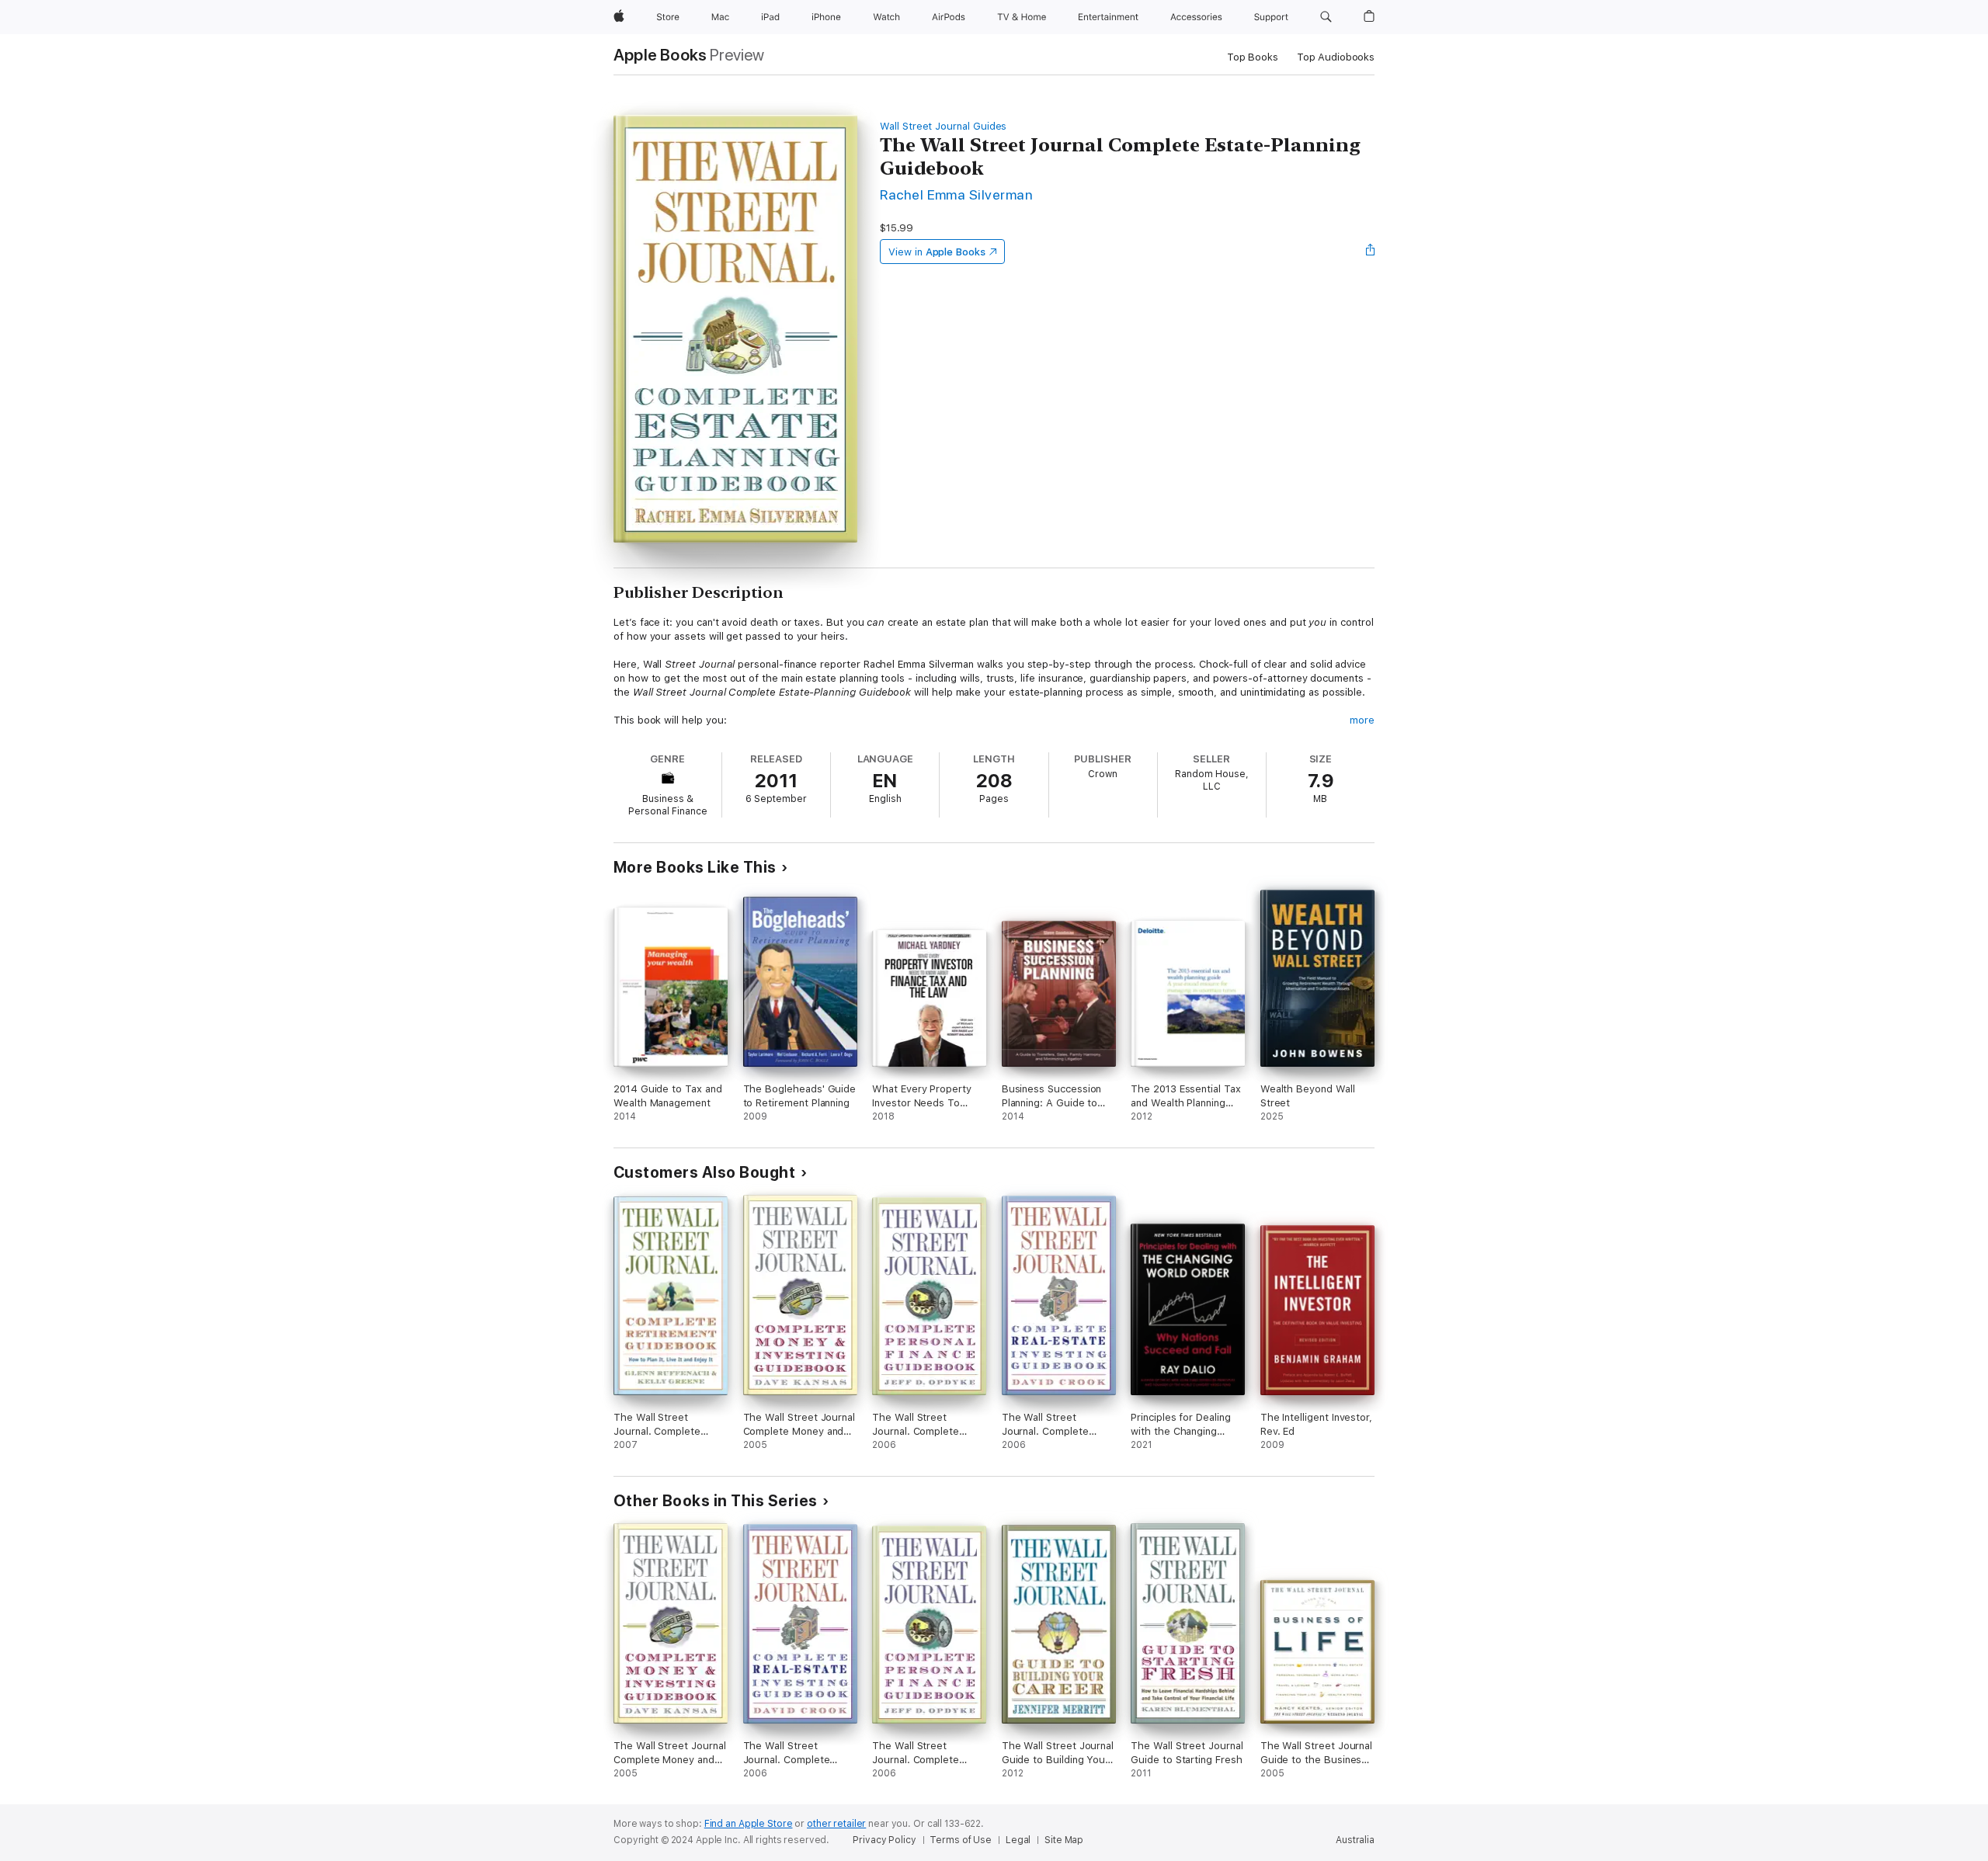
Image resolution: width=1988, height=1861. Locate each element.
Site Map (1064, 1840)
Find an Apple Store (749, 1824)
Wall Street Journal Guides (943, 126)
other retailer (836, 1824)
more (1362, 720)
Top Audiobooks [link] (1336, 57)
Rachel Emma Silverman (956, 194)
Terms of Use (961, 1840)
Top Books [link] (1253, 57)
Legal (1018, 1840)
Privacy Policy (884, 1840)
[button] (1326, 17)
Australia (1355, 1840)
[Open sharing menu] (1371, 252)
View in (937, 252)
